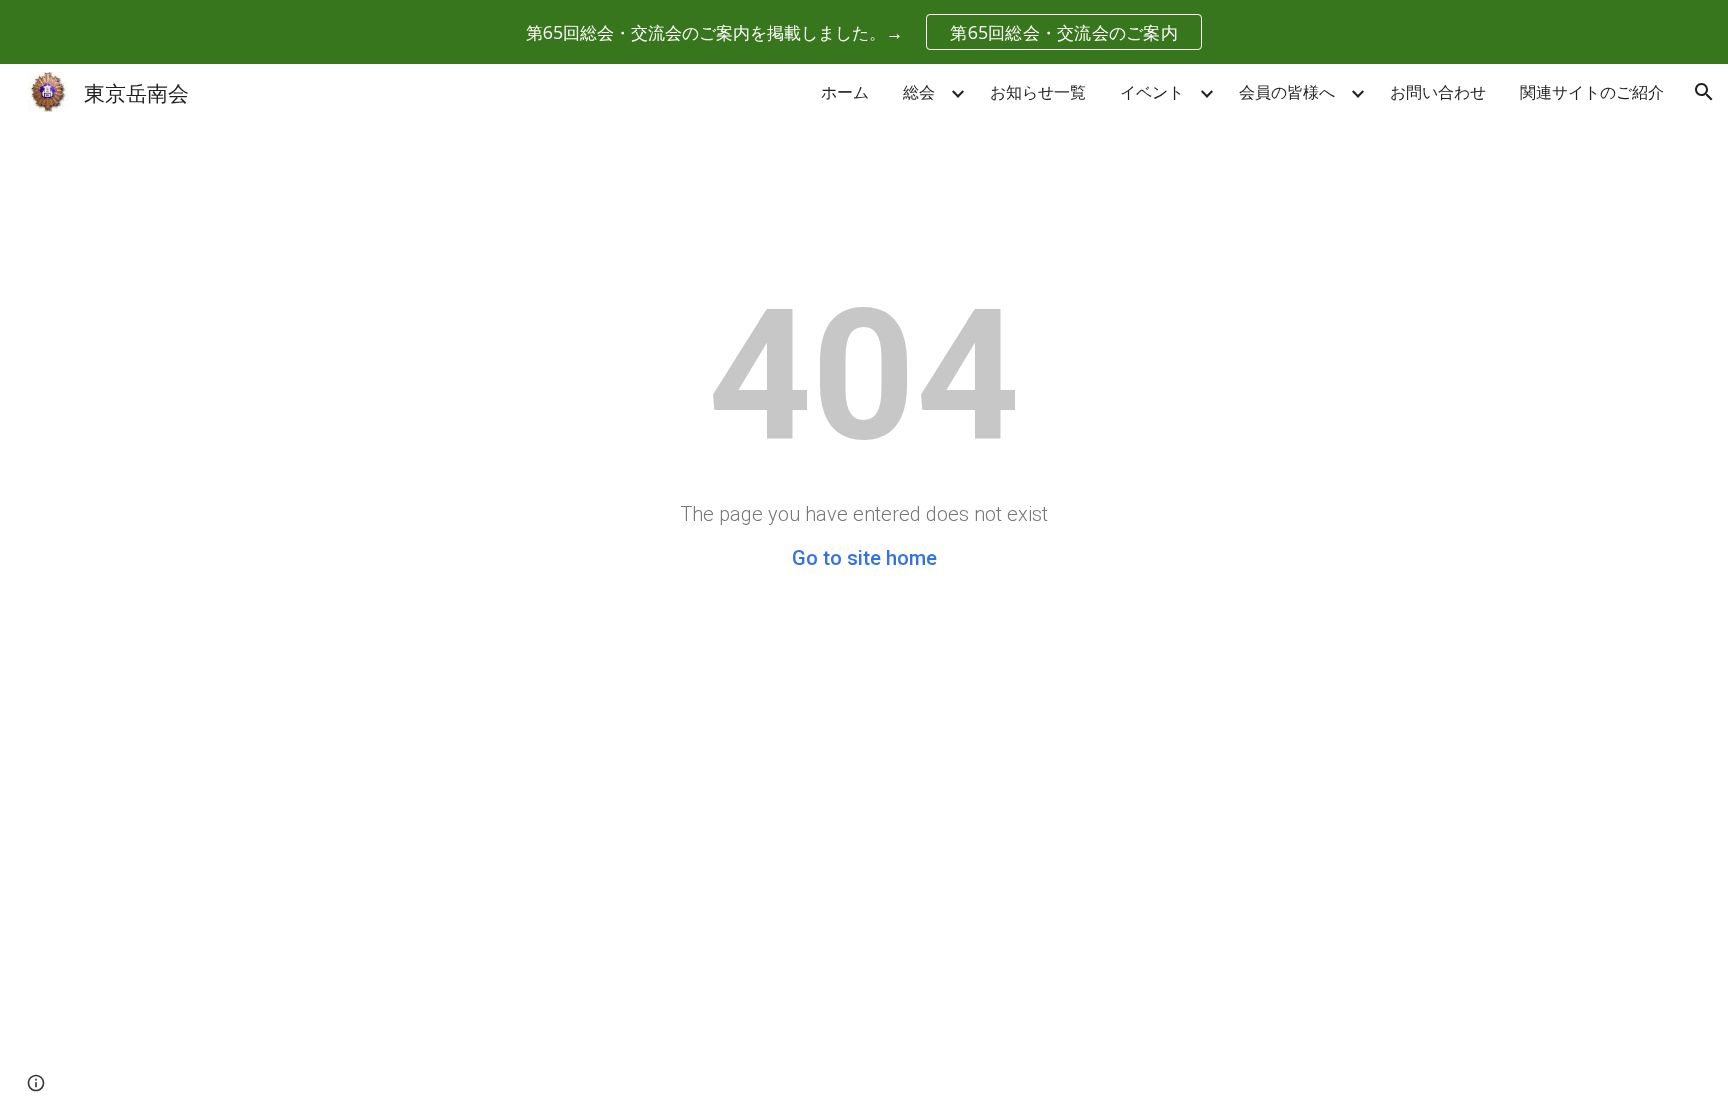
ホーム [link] (845, 92)
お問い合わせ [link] (1438, 92)
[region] (864, 32)
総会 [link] (919, 92)
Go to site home (864, 558)
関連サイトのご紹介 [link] (1592, 92)
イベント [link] (1152, 92)
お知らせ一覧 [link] (1038, 92)
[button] (1704, 92)
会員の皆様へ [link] (1287, 92)
